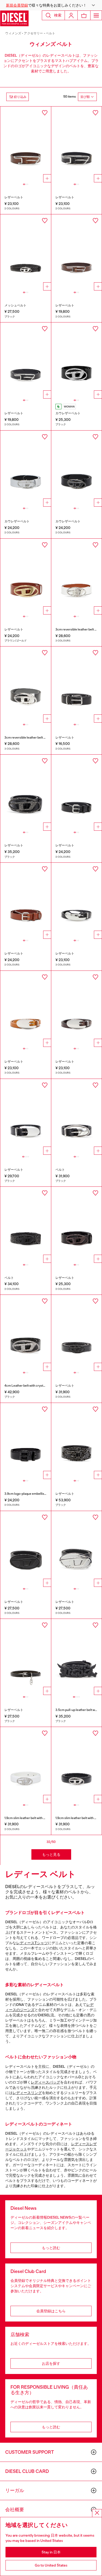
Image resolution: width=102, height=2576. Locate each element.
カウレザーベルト (68, 413)
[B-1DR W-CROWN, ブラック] (77, 1441)
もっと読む (51, 2248)
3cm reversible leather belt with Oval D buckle (37, 738)
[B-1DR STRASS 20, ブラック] (77, 1333)
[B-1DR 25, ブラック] (77, 469)
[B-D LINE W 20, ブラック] (26, 361)
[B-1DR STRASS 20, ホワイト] (26, 1765)
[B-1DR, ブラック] (77, 1225)
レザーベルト (14, 197)
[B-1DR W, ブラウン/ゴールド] (26, 577)
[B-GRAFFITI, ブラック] (77, 1657)
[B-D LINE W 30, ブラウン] (26, 145)
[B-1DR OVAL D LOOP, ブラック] (26, 1441)
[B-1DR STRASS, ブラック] (26, 1333)
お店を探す (51, 2363)
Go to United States (51, 2565)
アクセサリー (33, 33)
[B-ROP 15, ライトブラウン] (26, 1009)
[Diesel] (14, 18)
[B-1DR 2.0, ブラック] (26, 1549)
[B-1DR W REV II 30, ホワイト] (77, 577)
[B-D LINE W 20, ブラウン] (77, 252)
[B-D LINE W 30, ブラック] (77, 145)
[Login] (71, 15)
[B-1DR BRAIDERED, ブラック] (26, 1225)
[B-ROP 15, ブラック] (77, 901)
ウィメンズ (13, 33)
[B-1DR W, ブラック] (77, 361)
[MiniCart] (84, 15)
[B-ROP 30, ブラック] (26, 1117)
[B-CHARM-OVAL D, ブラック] (26, 1657)
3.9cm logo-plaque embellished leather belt (35, 1494)
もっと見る (51, 1854)
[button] (51, 5)
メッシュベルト (15, 305)
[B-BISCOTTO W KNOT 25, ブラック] (77, 685)
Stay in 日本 (51, 2552)
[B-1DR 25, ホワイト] (26, 469)
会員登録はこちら (51, 2311)
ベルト (51, 33)
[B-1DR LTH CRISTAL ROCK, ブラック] (26, 793)
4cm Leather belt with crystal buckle (30, 1386)
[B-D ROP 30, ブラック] (77, 1117)
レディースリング (27, 2093)
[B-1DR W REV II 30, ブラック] (26, 685)
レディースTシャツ (32, 1943)
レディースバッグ (46, 2082)
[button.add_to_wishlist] (45, 113)
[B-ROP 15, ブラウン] (77, 1009)
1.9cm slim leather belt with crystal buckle (34, 1818)
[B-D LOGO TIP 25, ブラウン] (26, 901)
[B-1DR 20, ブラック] (26, 252)
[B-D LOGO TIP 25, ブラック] (77, 793)
